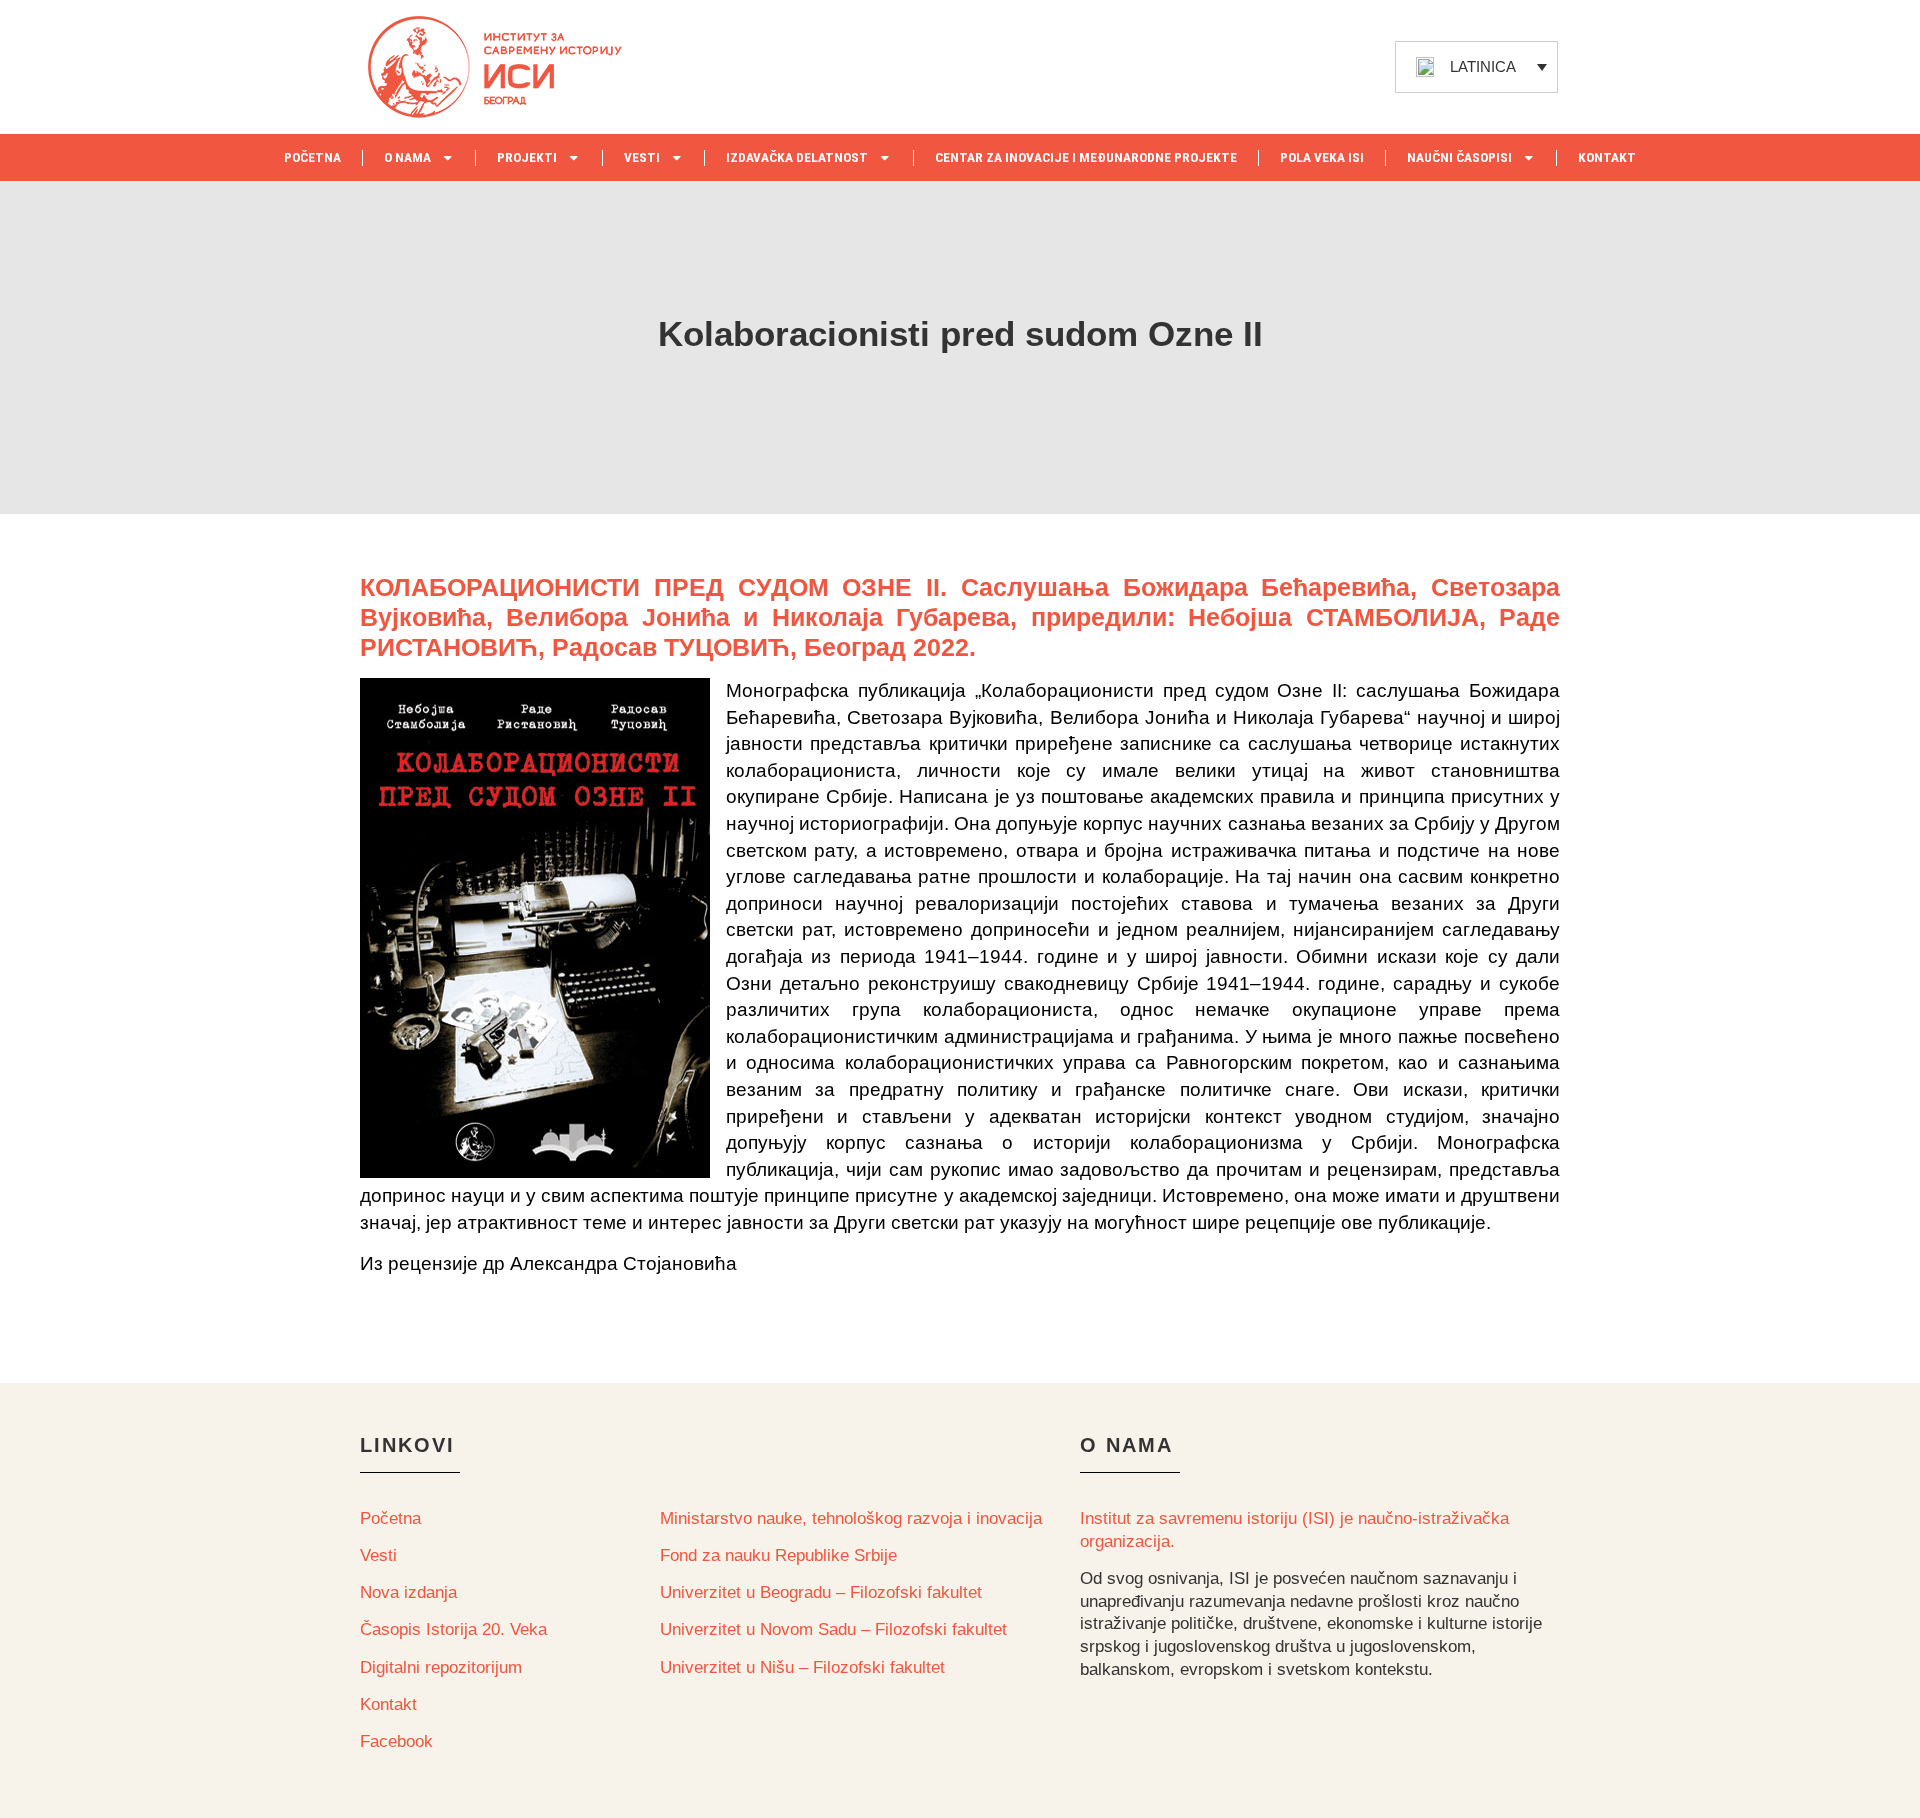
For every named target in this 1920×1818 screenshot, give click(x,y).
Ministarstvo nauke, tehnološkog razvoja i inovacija (851, 1518)
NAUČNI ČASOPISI (1459, 157)
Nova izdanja (408, 1592)
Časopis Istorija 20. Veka (453, 1629)
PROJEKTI (527, 157)
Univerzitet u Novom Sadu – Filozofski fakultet (833, 1629)
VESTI (642, 157)
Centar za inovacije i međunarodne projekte (1086, 157)
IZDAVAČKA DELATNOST (797, 157)
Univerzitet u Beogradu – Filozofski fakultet (821, 1592)
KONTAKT (1607, 157)
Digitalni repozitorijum (441, 1667)
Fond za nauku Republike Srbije (778, 1555)
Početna (390, 1518)
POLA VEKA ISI (1322, 157)
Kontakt (388, 1704)
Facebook (396, 1741)
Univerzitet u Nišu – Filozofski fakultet (802, 1667)
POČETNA (312, 157)
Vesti (378, 1555)
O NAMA (407, 157)
